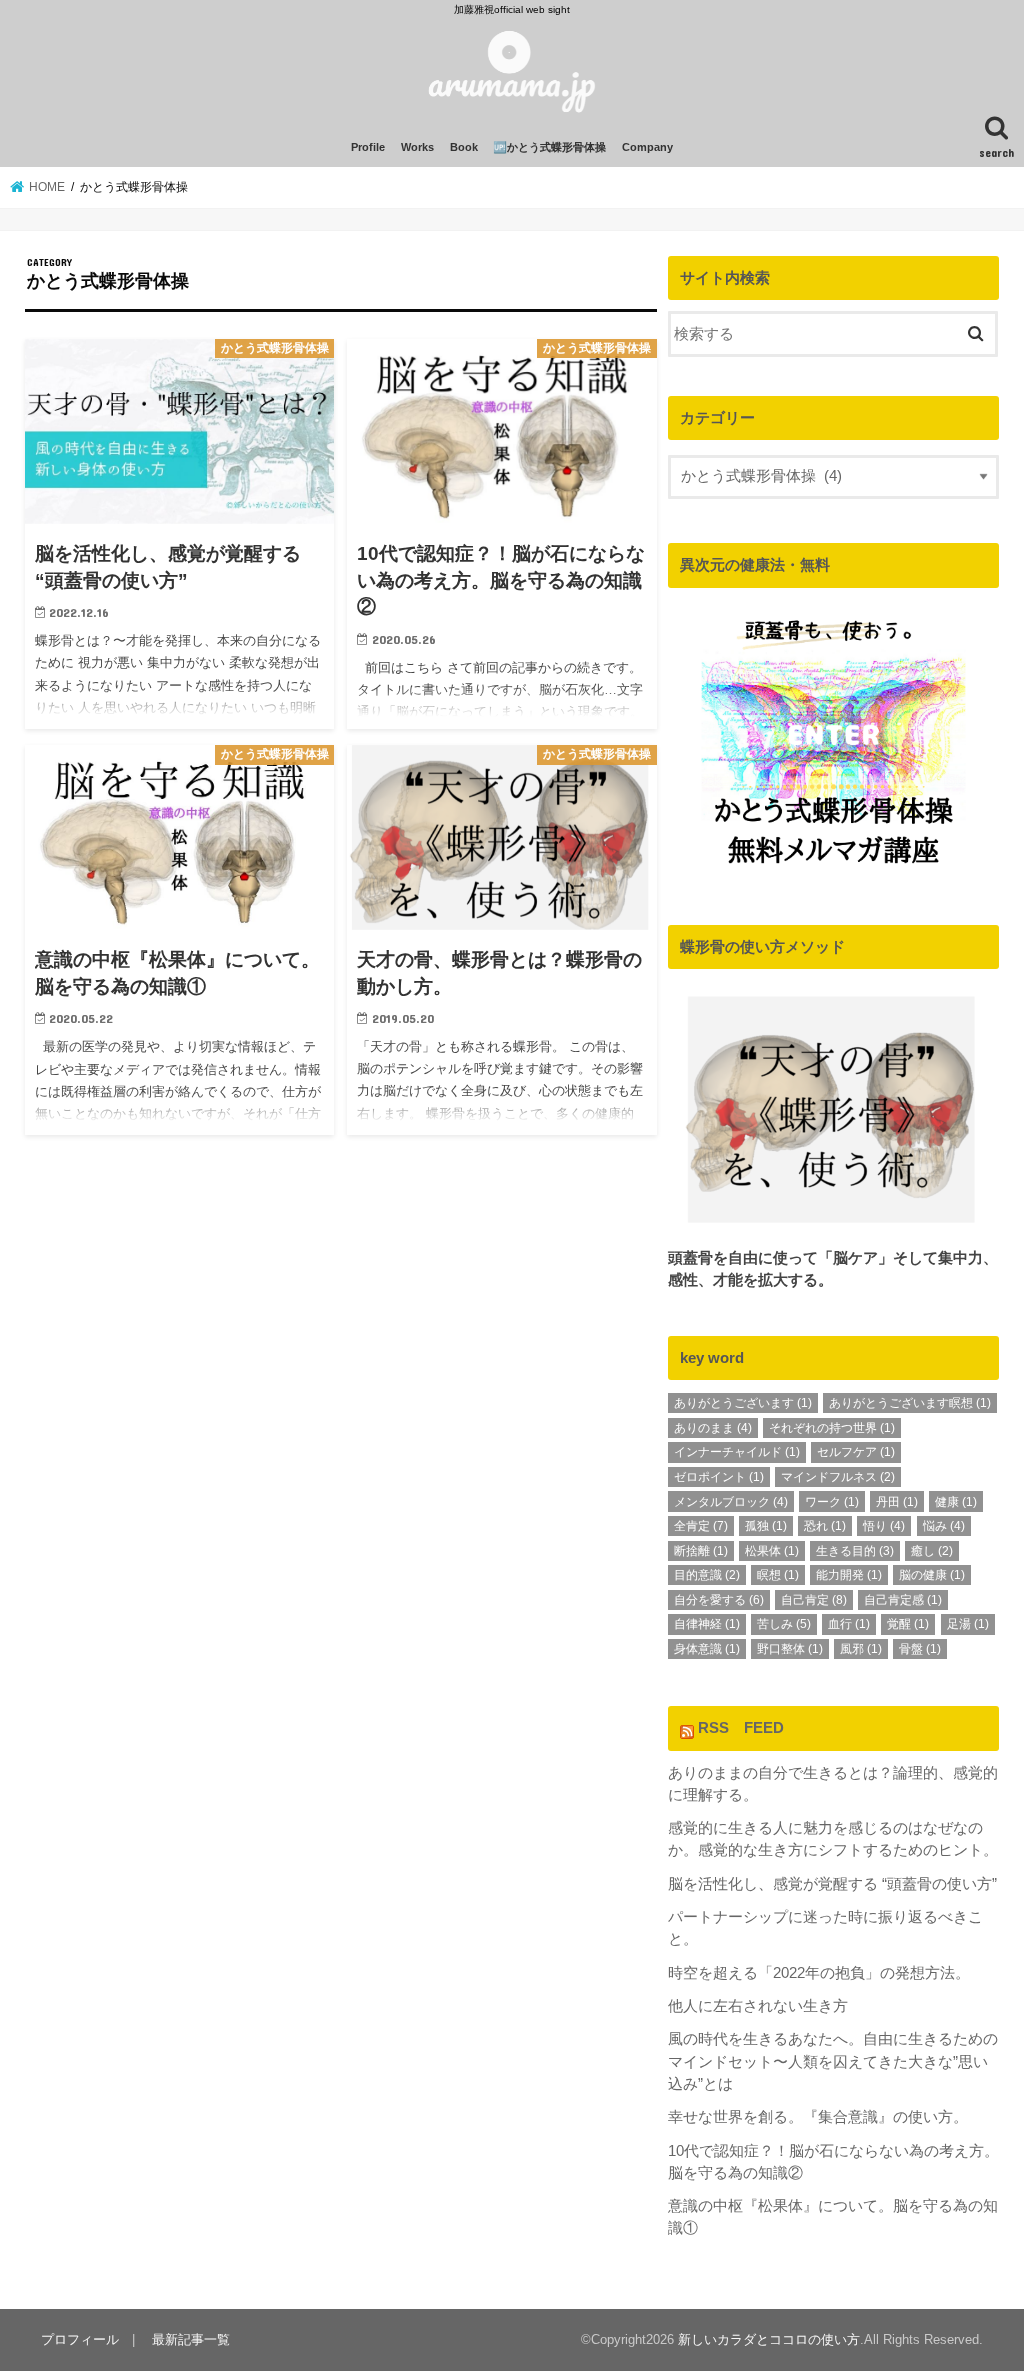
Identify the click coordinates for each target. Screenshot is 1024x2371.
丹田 (897, 1502)
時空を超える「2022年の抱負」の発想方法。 (819, 1973)
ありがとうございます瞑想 (910, 1403)
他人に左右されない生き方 (758, 2006)
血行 (849, 1624)
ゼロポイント (719, 1477)
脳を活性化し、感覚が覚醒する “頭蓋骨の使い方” (832, 1884)
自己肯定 (814, 1600)
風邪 (861, 1649)
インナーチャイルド (737, 1452)
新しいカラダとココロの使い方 (769, 2339)
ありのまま (713, 1428)
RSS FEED (741, 1728)
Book (464, 147)
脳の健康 (932, 1575)
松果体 (772, 1551)
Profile (368, 147)
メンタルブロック (731, 1502)
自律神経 (707, 1624)
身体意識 (707, 1649)
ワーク (832, 1502)
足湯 (968, 1624)
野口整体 (790, 1649)
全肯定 (701, 1526)
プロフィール (80, 2339)
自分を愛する (719, 1600)
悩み (944, 1526)
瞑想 (778, 1575)
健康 (956, 1502)
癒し (932, 1551)
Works (417, 147)
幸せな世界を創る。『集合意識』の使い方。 (818, 2117)
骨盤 (920, 1649)
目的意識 (707, 1575)
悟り (884, 1526)
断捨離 (701, 1551)
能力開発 (849, 1575)
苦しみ (784, 1624)
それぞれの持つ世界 (832, 1428)
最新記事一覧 (191, 2339)
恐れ (825, 1526)
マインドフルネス (838, 1477)
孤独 (766, 1526)
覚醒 (908, 1624)
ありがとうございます (743, 1403)
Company (647, 147)
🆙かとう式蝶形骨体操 (549, 147)
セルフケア (856, 1452)
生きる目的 (855, 1551)
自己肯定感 (903, 1600)
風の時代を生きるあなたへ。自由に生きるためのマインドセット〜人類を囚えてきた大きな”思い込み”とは (833, 2061)
